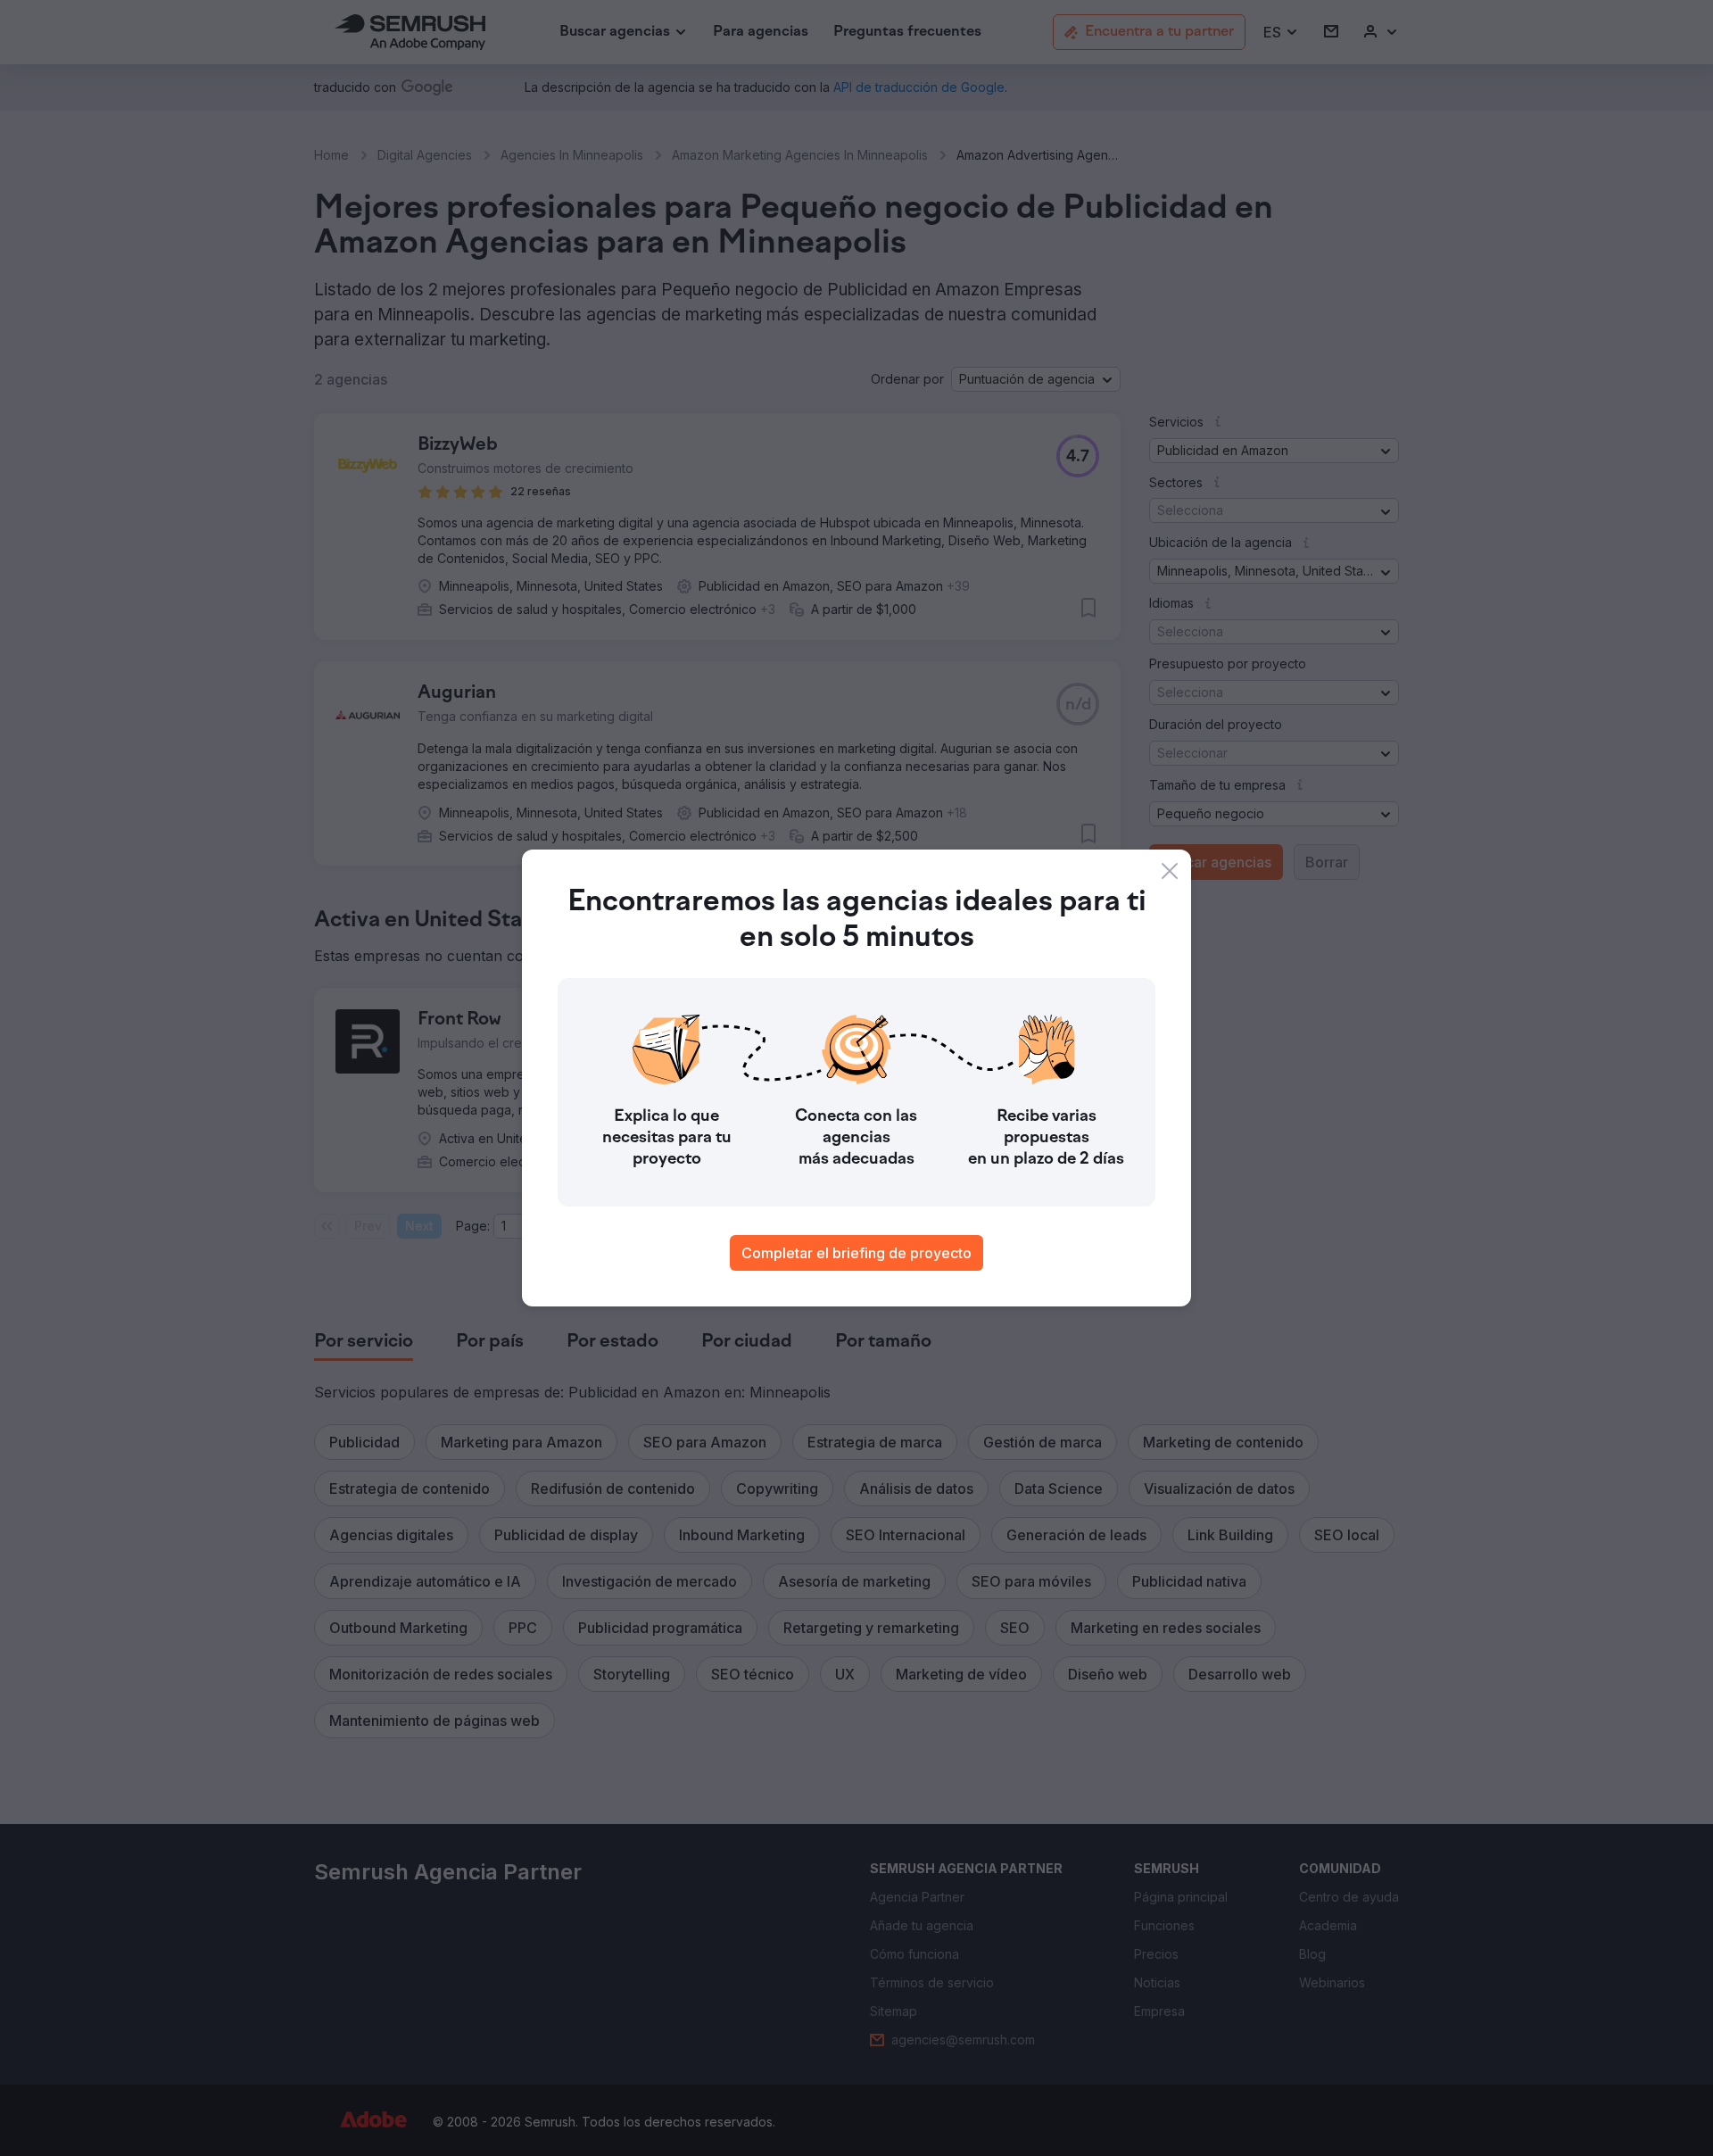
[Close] (1170, 871)
